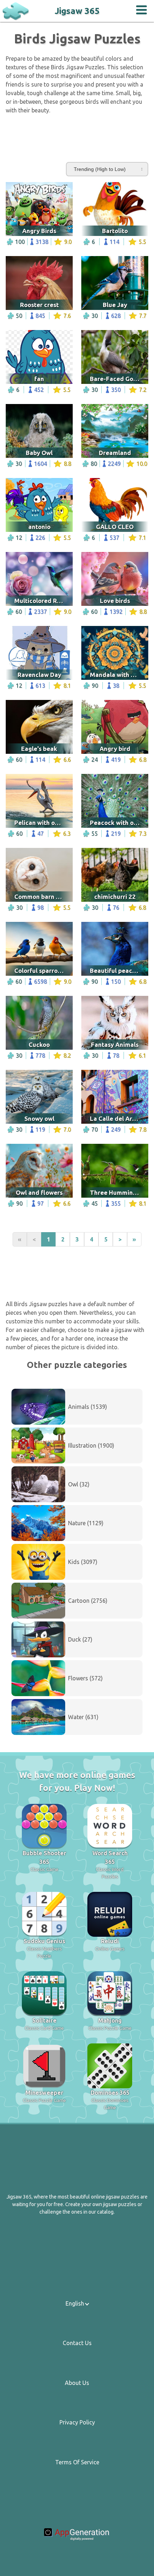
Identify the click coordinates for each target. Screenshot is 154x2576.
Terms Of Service (77, 2462)
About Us (77, 2383)
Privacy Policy (77, 2422)
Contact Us (77, 2343)
